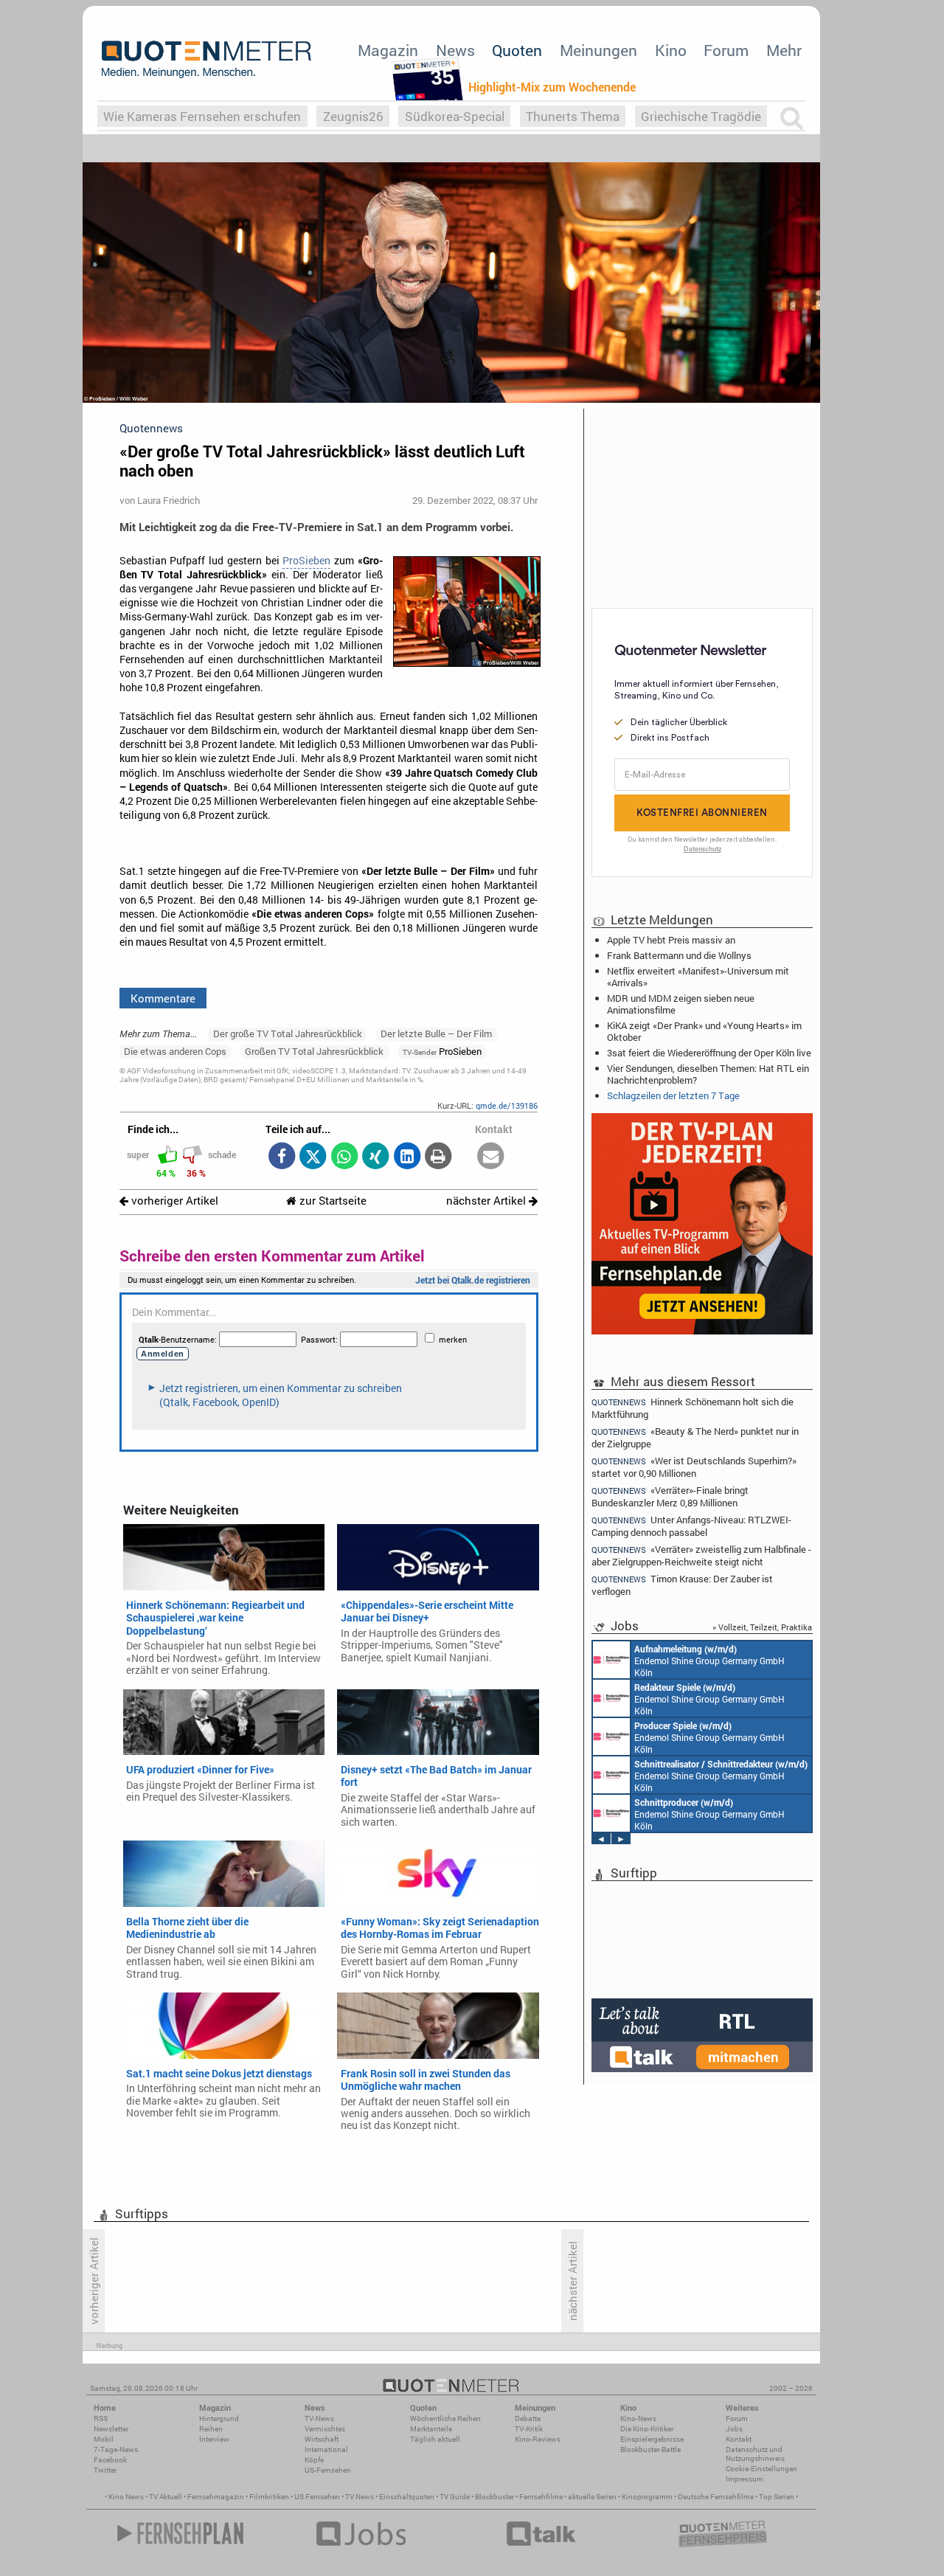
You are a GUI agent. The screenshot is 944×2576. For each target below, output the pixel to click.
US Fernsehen (317, 2497)
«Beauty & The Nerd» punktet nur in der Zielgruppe (695, 1437)
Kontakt (739, 2439)
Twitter (105, 2470)
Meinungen (598, 50)
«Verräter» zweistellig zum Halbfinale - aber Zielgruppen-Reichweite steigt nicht (701, 1555)
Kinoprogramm (647, 2497)
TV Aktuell (166, 2497)
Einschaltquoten (407, 2497)
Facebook (110, 2460)
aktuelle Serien (592, 2497)
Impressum (745, 2479)
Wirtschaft (322, 2439)
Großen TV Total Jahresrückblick (314, 1051)
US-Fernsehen (328, 2470)
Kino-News (638, 2419)
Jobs (734, 2429)
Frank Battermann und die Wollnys (679, 955)
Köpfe (314, 2460)
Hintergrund (219, 2419)
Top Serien (777, 2497)
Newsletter (111, 2429)
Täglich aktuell (435, 2439)
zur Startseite (332, 1201)
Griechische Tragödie (701, 116)
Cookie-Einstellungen (761, 2469)
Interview (214, 2439)
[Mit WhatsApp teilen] (344, 1157)
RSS (101, 2419)
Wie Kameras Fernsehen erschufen (202, 116)
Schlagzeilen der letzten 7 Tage (673, 1095)
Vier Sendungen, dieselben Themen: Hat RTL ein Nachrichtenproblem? (708, 1074)
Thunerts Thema (573, 116)
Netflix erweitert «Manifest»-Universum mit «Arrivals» (698, 977)
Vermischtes (325, 2429)
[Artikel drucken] (438, 1157)
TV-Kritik (529, 2429)
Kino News (126, 2497)
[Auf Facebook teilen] (281, 1157)
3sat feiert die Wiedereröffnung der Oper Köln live (709, 1053)
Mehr (784, 50)
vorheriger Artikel (173, 1201)
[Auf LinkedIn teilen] (407, 1157)
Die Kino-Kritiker (647, 2429)
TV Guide (455, 2497)
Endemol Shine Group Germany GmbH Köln (709, 1661)
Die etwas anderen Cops (175, 1051)
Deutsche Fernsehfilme (716, 2497)
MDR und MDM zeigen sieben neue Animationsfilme (681, 1004)
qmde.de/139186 (507, 1105)
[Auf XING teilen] (376, 1157)
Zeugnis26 (353, 116)
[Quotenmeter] (206, 59)
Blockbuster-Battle (650, 2449)
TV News (360, 2497)
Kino (671, 50)
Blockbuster (494, 2497)
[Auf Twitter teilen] (313, 1157)
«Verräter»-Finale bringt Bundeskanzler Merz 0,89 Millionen (670, 1496)
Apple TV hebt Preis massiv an (671, 940)
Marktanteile (431, 2429)
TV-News (319, 2419)
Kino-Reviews (538, 2439)
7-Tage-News (116, 2449)
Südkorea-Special (455, 116)
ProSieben (306, 561)
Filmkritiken (269, 2497)
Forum (726, 50)
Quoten (517, 50)
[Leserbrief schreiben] (491, 1157)
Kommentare (163, 998)
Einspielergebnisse (652, 2439)
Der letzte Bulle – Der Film (436, 1033)
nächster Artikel (487, 1201)
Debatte (528, 2419)
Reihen (211, 2429)
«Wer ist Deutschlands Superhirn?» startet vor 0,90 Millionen (694, 1467)
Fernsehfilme (541, 2497)
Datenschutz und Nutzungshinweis (755, 2454)
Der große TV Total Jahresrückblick (288, 1033)
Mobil (104, 2439)
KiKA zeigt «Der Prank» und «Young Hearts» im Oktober (704, 1031)
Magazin (388, 50)
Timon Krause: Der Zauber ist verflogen (682, 1585)
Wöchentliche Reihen (445, 2419)
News (455, 50)
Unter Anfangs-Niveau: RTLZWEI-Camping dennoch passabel (691, 1526)
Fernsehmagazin (216, 2497)
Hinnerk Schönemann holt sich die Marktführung (693, 1408)
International (326, 2449)
